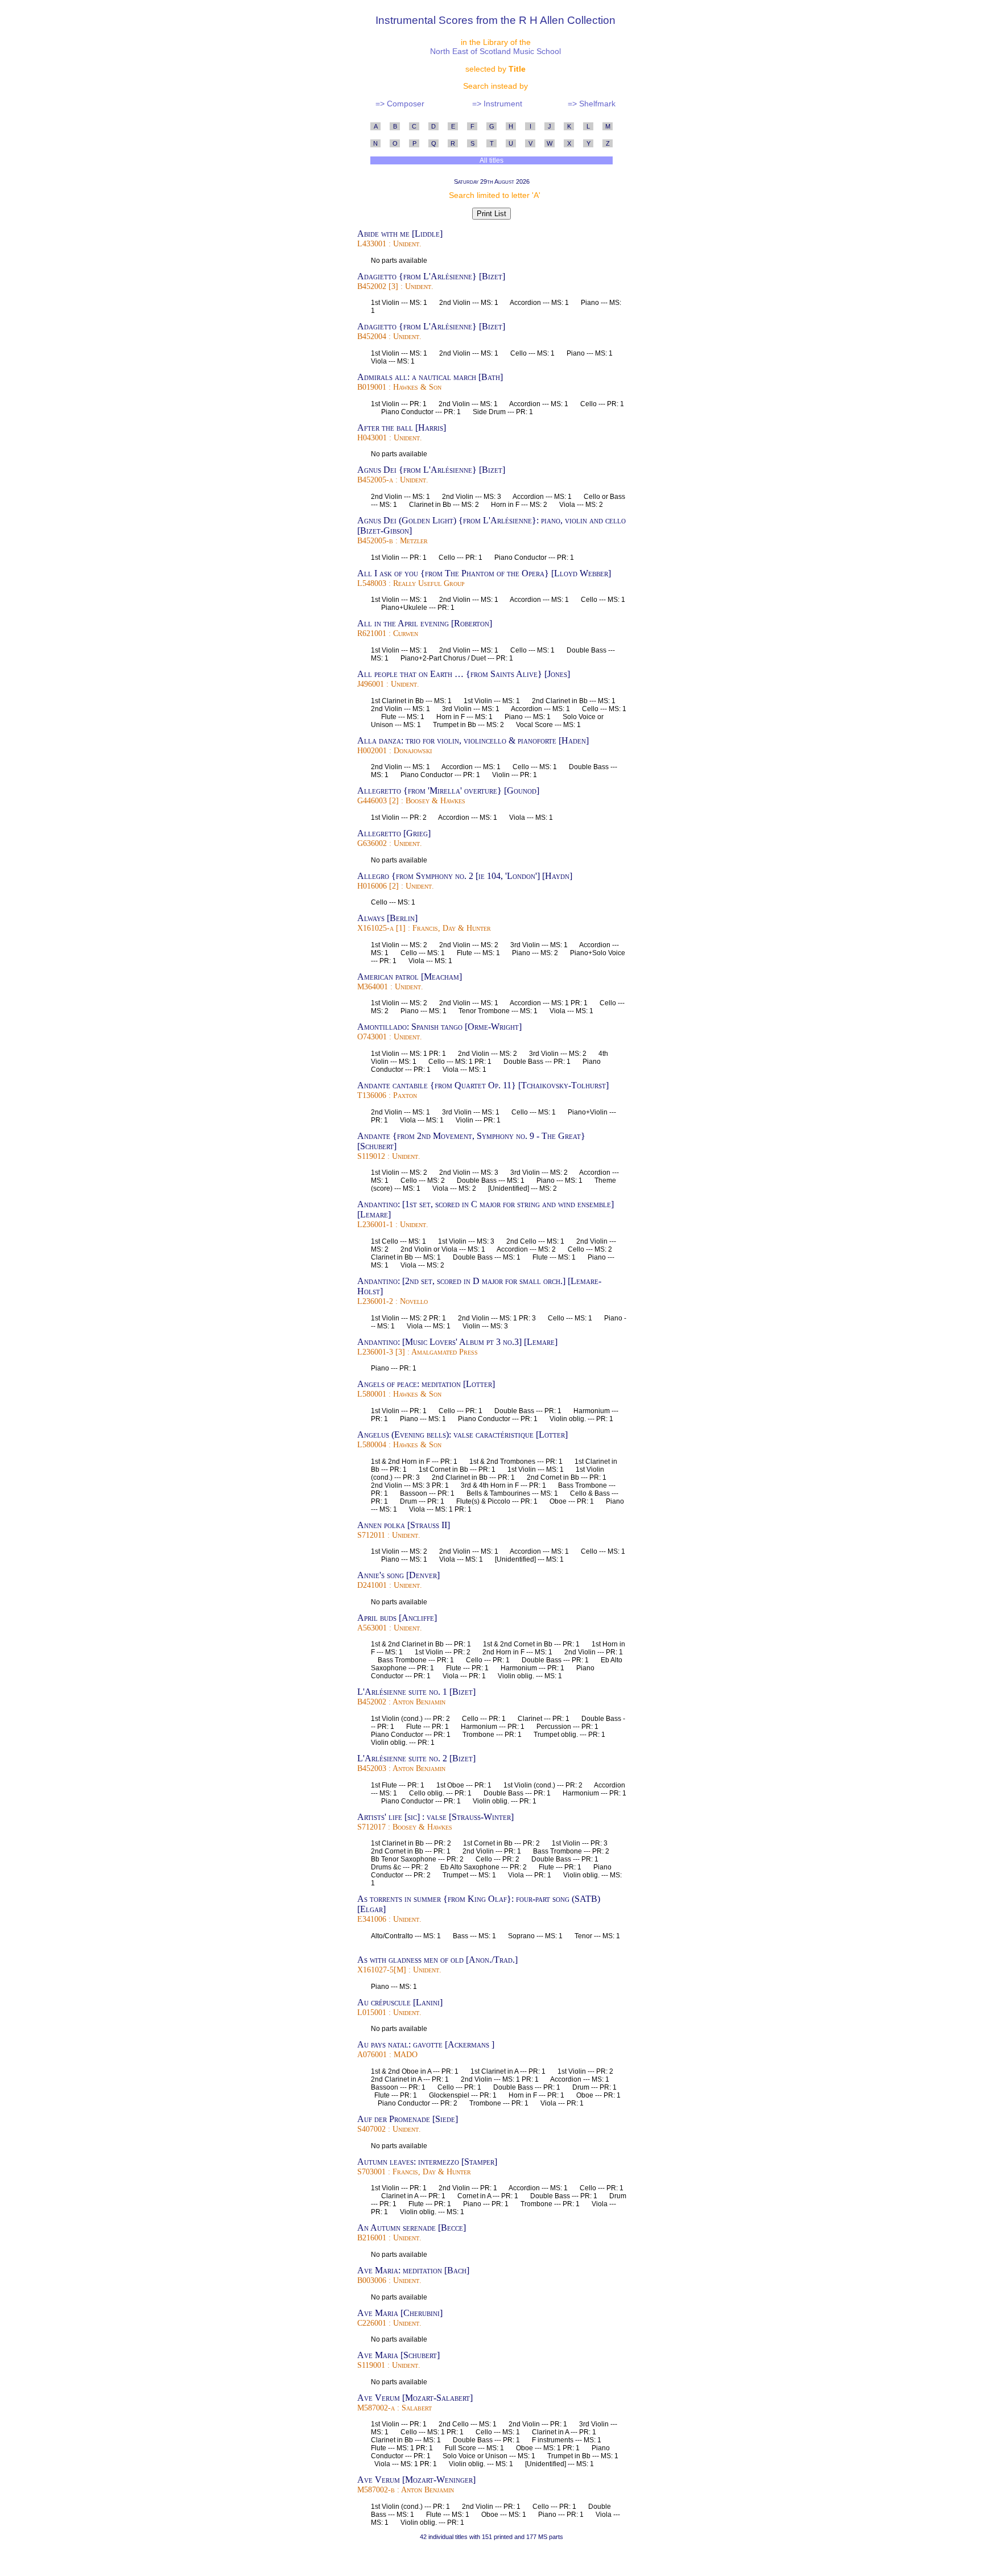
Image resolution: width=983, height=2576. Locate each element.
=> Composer (400, 104)
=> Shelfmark (592, 104)
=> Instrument (497, 104)
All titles (492, 160)
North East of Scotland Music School (495, 51)
